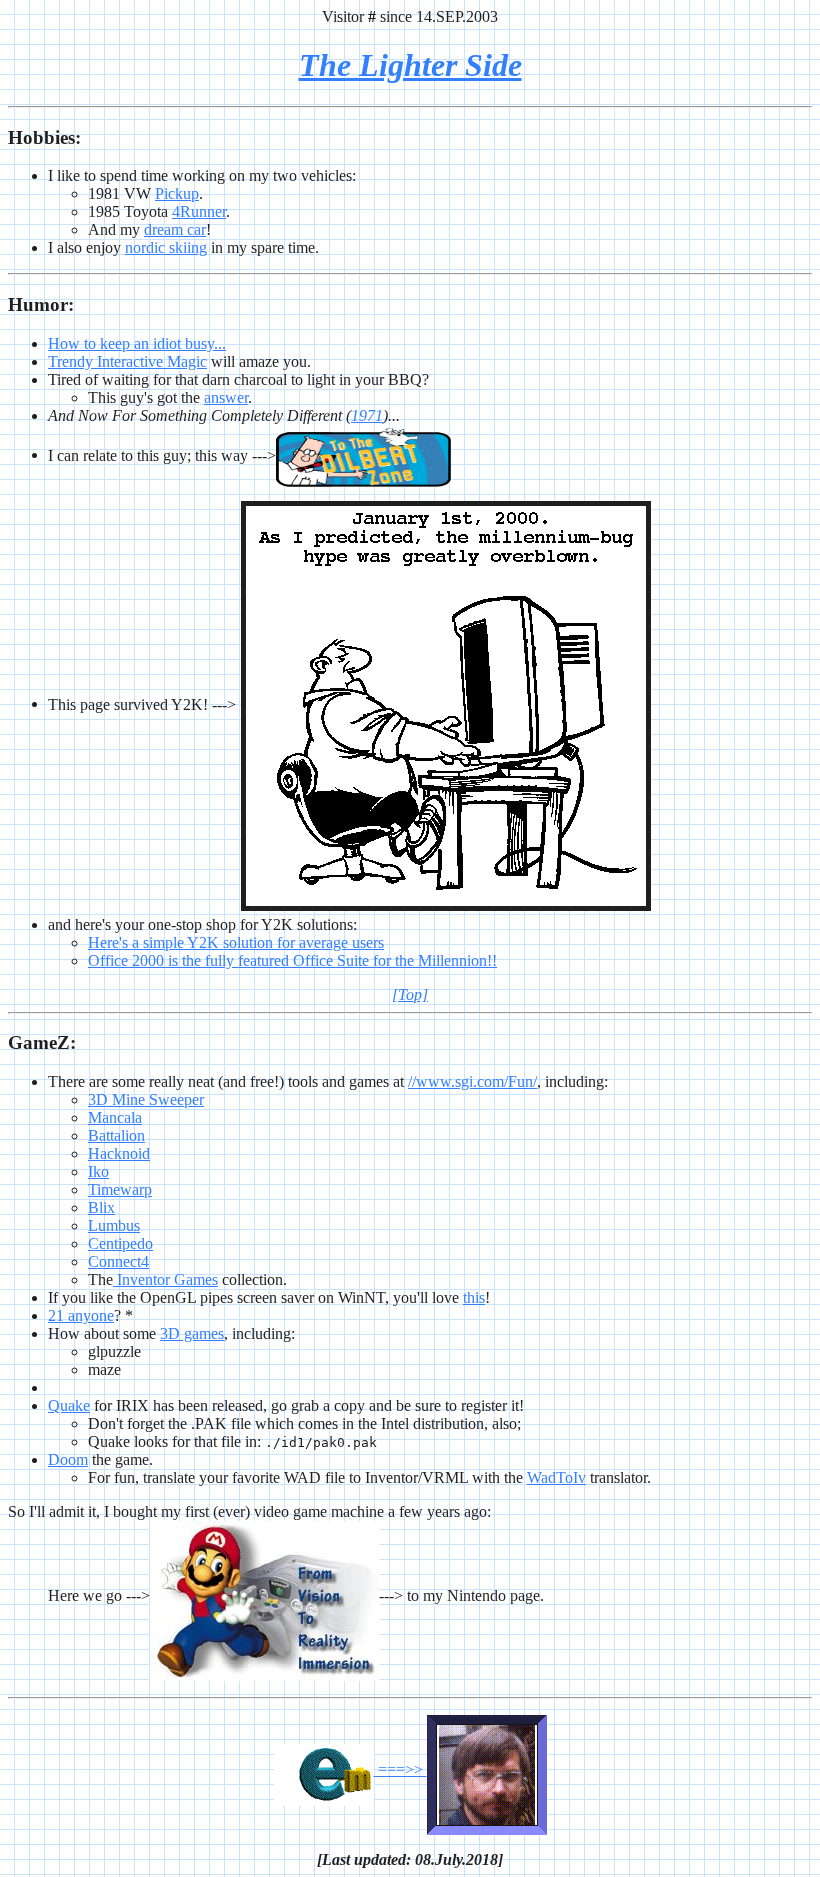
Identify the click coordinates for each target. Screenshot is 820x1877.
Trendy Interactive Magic (127, 361)
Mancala (115, 1117)
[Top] (410, 994)
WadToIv (556, 1477)
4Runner (199, 211)
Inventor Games (165, 1279)
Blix (101, 1207)
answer (226, 397)
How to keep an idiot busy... (137, 343)
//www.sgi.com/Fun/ (472, 1081)
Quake (69, 1405)
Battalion (116, 1135)
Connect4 (118, 1261)
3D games (192, 1333)
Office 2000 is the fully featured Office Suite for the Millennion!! (292, 960)
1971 (367, 415)
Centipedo (120, 1243)
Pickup (177, 193)
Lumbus (114, 1225)
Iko (98, 1171)
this (474, 1297)
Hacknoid (119, 1153)
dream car (175, 229)
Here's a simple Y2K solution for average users (236, 942)
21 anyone (81, 1315)
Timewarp (120, 1189)
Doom (68, 1459)
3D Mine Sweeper (146, 1099)
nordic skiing (166, 247)
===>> (400, 1769)
